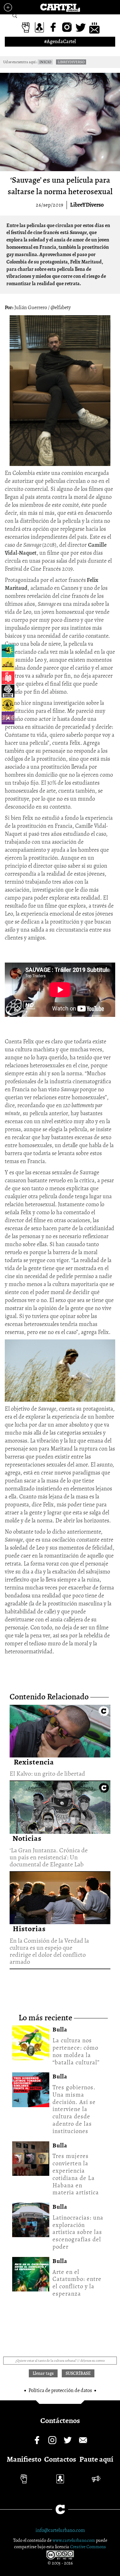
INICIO (45, 62)
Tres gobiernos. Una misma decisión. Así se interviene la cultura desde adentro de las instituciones (74, 2109)
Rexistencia (34, 1762)
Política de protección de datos (60, 2390)
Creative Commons (88, 2547)
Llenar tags (15, 16)
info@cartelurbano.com (60, 2530)
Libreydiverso (71, 62)
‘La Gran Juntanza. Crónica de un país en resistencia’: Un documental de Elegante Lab (60, 1806)
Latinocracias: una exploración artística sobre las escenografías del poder (78, 2232)
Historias (29, 1929)
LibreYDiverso (87, 205)
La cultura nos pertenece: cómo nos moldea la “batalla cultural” (76, 2051)
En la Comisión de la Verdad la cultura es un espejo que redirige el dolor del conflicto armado (60, 1897)
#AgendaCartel (60, 42)
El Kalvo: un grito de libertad (60, 1730)
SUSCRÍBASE (78, 2373)
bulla (60, 2030)
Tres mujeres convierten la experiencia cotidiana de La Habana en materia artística (76, 2174)
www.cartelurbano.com (74, 2540)
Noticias (27, 1838)
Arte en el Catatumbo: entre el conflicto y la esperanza (77, 2283)
